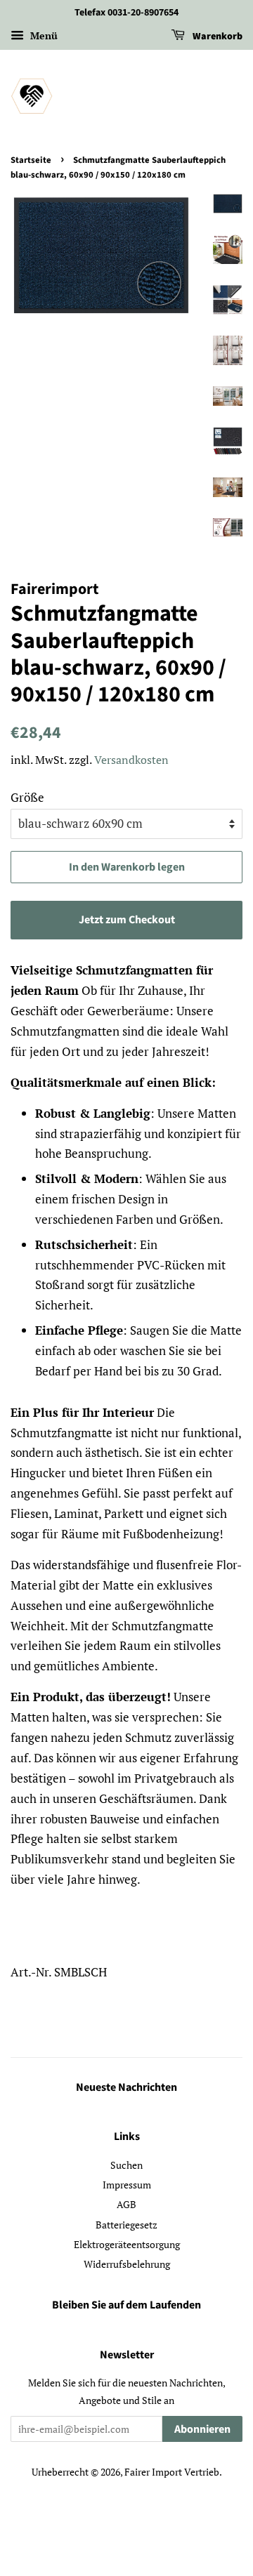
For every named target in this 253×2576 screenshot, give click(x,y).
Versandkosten (131, 760)
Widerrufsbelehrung (127, 2264)
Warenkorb (216, 37)
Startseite (31, 160)
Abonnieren (202, 2429)
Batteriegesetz (126, 2225)
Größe (27, 797)
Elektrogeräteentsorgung (127, 2244)
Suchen (126, 2165)
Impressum (127, 2185)
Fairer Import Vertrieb (172, 2472)
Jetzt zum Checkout (127, 920)
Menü (43, 35)
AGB (126, 2204)
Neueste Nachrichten (126, 2087)
